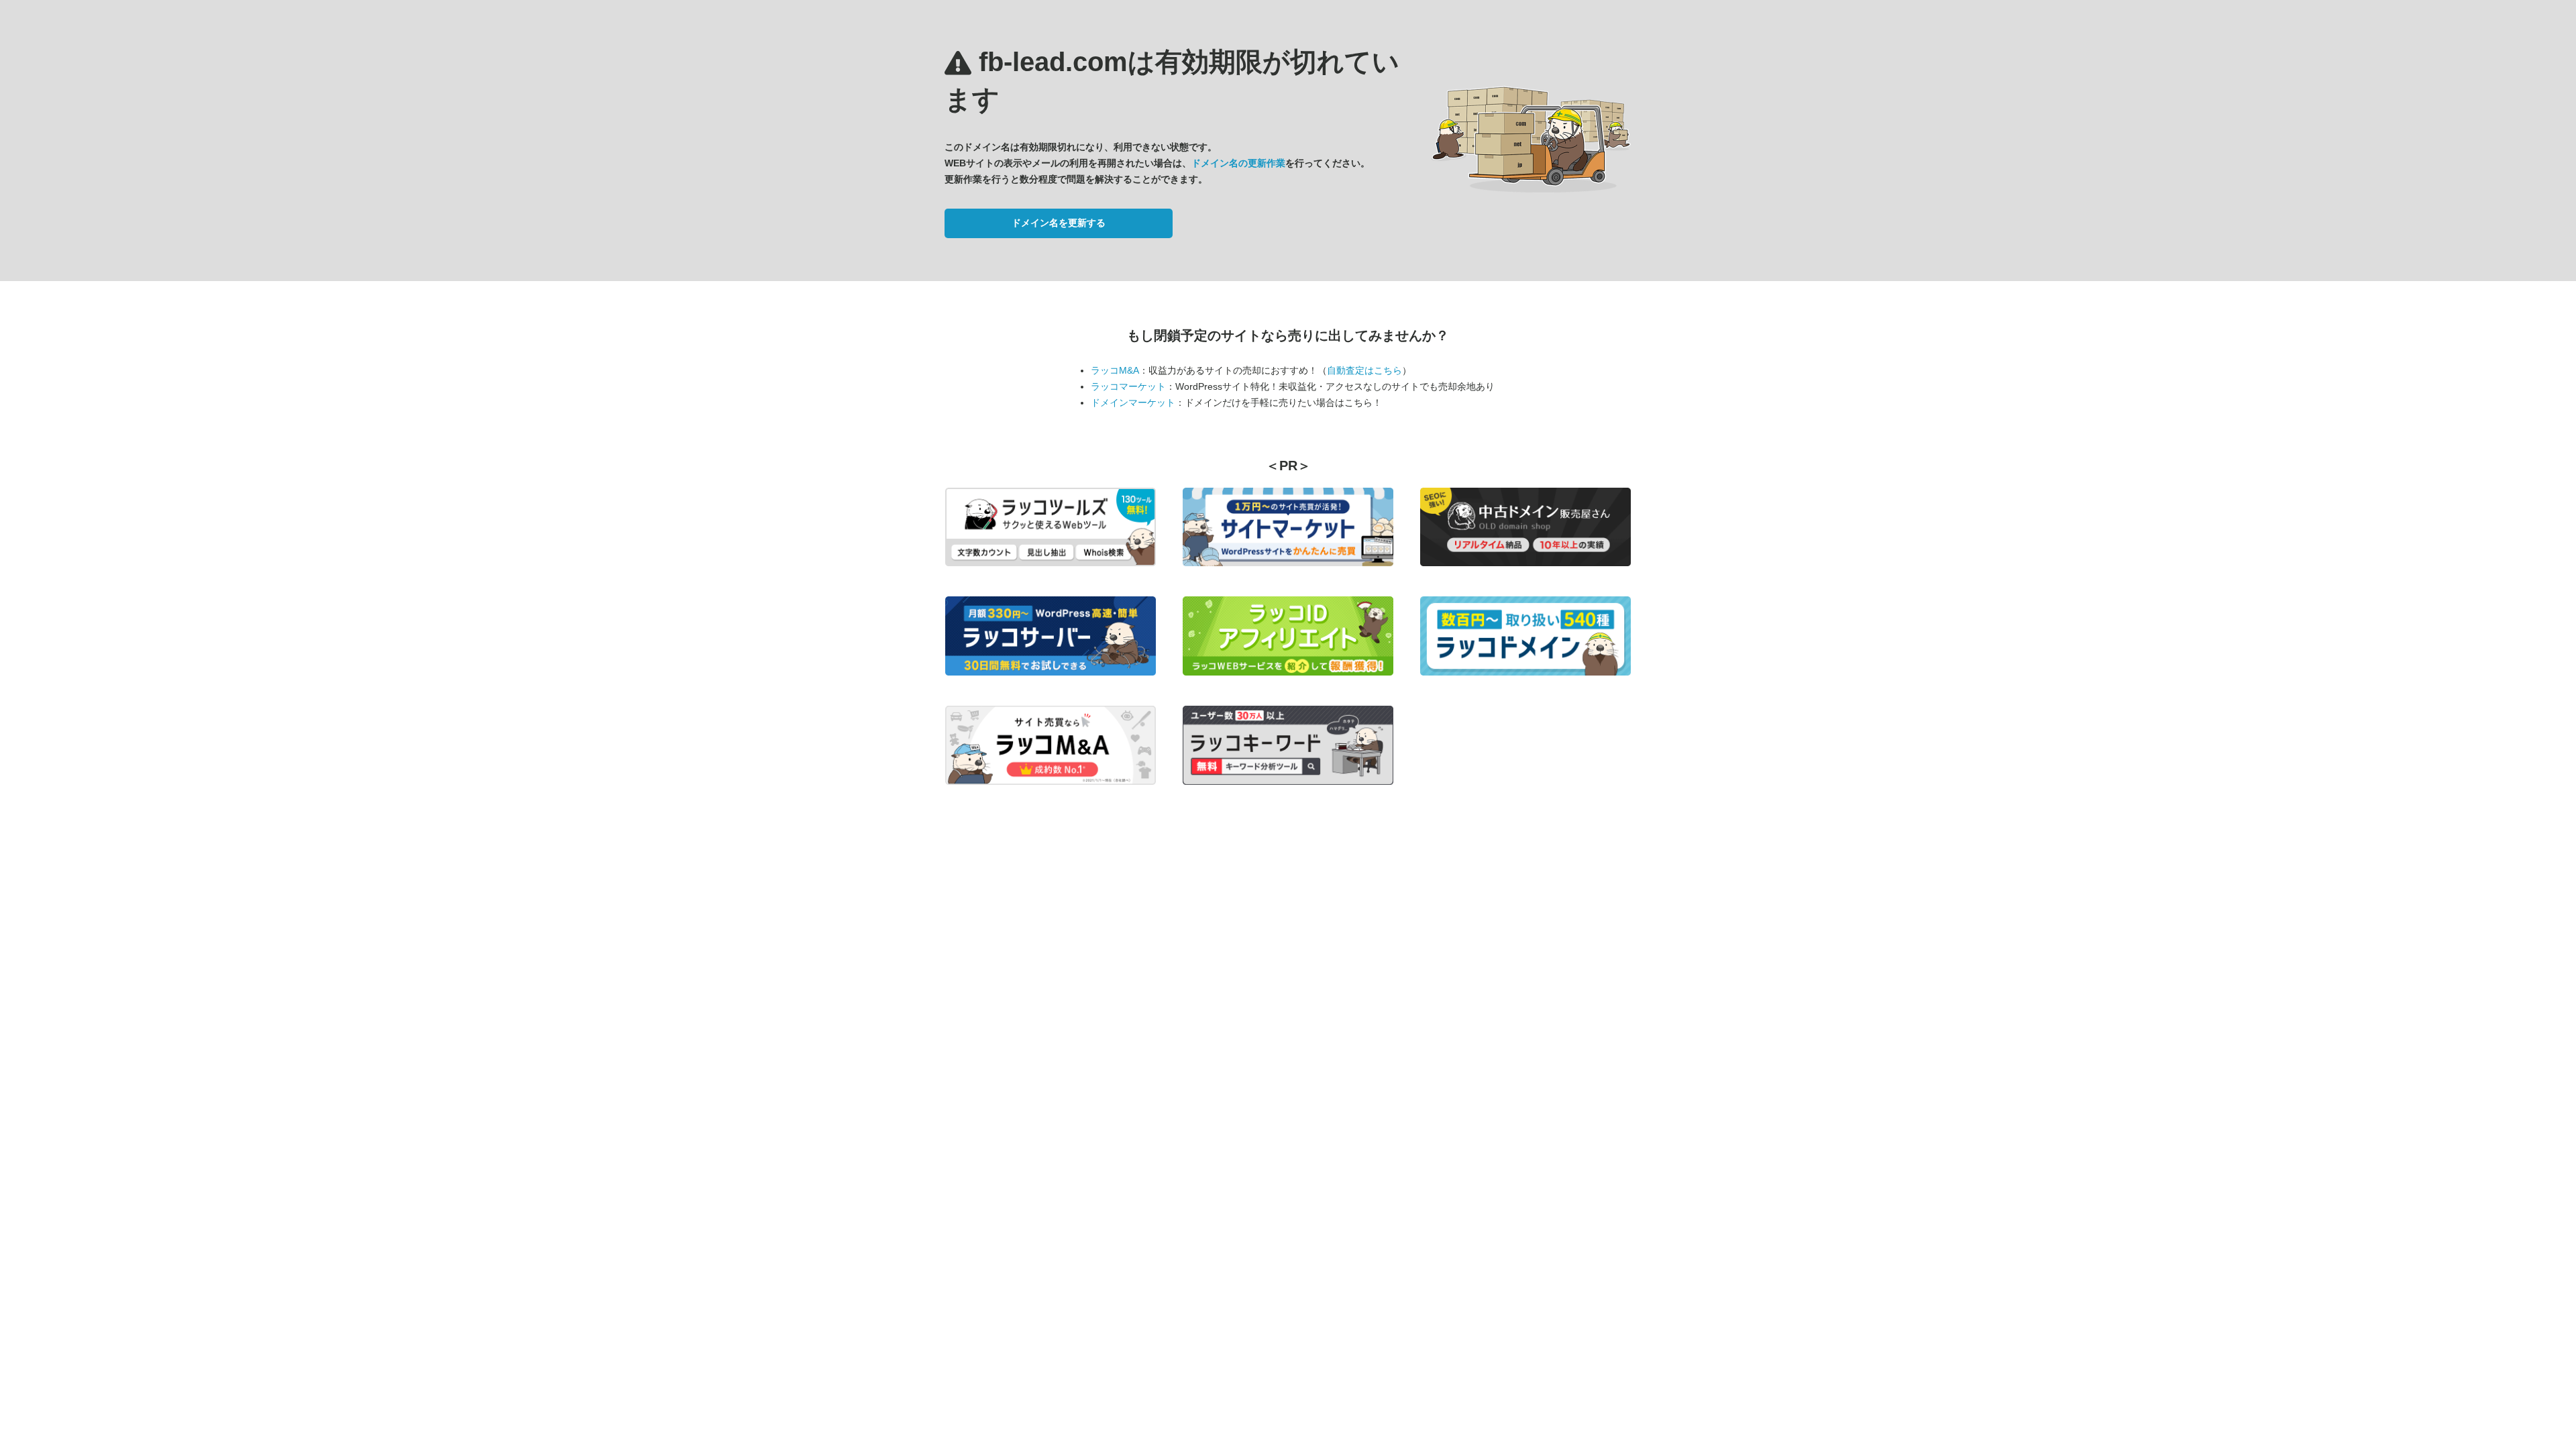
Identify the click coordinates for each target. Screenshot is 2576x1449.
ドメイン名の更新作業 (1238, 163)
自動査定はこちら (1364, 370)
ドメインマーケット (1133, 402)
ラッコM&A (1115, 370)
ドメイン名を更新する (1059, 223)
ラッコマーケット (1128, 386)
